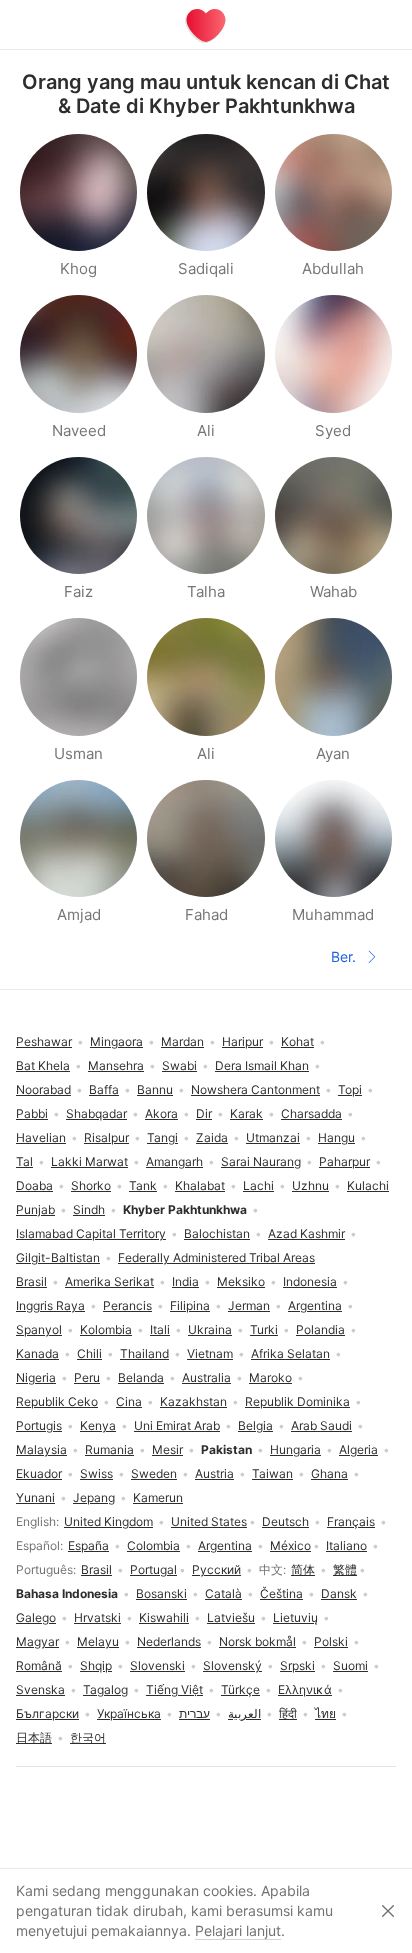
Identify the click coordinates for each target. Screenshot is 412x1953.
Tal (24, 1161)
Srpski (297, 1665)
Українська (129, 1713)
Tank (143, 1185)
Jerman (249, 1305)
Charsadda (311, 1113)
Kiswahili (164, 1617)
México (290, 1545)
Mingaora (116, 1041)
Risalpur (106, 1137)
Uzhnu (310, 1185)
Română (39, 1665)
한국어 (88, 1737)
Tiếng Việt (174, 1689)
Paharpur (344, 1161)
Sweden (154, 1473)
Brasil (96, 1569)
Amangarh (174, 1161)
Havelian (41, 1137)
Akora (161, 1113)
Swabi (179, 1065)
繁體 (345, 1569)
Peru (87, 1377)
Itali (160, 1329)
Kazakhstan (193, 1401)
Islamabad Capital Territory (91, 1233)
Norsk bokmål (257, 1641)
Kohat (297, 1041)
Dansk (339, 1593)
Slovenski (157, 1665)
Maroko (270, 1377)
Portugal (153, 1569)
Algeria (358, 1449)
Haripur (242, 1041)
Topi (350, 1089)
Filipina (190, 1305)
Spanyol (39, 1329)
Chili (89, 1353)
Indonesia (310, 1281)
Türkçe (240, 1689)
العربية (244, 1713)
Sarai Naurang (261, 1161)
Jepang (94, 1497)
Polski (331, 1641)
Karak (246, 1113)
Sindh (89, 1209)
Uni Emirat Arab (177, 1425)
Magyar (37, 1641)
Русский (216, 1569)
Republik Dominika (297, 1401)
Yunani (35, 1497)
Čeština (281, 1593)
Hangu (336, 1137)
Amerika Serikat (109, 1281)
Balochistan (217, 1233)
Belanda (141, 1377)
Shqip (96, 1665)
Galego (36, 1617)
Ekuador (39, 1473)
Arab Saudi (321, 1425)
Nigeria (36, 1377)
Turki (264, 1329)
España (88, 1545)
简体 (303, 1569)
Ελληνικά (305, 1689)
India (185, 1281)
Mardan (182, 1041)
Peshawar (44, 1041)
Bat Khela (43, 1065)
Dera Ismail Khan (262, 1065)
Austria (214, 1473)
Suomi (350, 1665)
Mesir (167, 1449)
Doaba (34, 1185)
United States (209, 1521)
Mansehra (116, 1065)
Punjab (35, 1209)
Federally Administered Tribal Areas (216, 1257)
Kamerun (158, 1497)
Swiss (96, 1473)
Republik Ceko (57, 1401)
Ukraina (210, 1329)
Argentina (225, 1545)
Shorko (91, 1185)
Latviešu (231, 1617)
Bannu (155, 1089)
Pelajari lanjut (238, 1930)
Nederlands (169, 1641)
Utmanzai (273, 1137)
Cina (129, 1401)
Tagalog (105, 1689)
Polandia (320, 1329)
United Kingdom (108, 1521)
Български (47, 1713)
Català (223, 1593)
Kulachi (368, 1185)
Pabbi (32, 1113)
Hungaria (295, 1449)
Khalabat (200, 1185)
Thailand (144, 1353)
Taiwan (272, 1473)
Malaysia (41, 1449)
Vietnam (210, 1353)
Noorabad (43, 1089)
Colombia (153, 1545)
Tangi (162, 1137)
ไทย (325, 1713)
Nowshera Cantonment (255, 1089)
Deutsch (285, 1521)
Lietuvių (295, 1617)
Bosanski (161, 1593)
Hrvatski (97, 1617)
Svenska (40, 1689)
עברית (194, 1713)
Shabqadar (96, 1113)
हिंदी (288, 1713)
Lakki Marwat (89, 1161)
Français (351, 1521)
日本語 (34, 1737)
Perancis (127, 1305)
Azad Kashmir (306, 1233)
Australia (206, 1377)
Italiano (346, 1545)
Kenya (98, 1425)
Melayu (98, 1641)
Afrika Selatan (290, 1353)
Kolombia (106, 1329)
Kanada (37, 1353)
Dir (204, 1113)
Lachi (258, 1185)
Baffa (104, 1089)
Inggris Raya (50, 1305)
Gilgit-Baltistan (58, 1257)
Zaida (212, 1137)
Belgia (255, 1425)
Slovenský (232, 1665)
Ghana (329, 1473)
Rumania (109, 1449)
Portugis (39, 1425)
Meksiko (241, 1281)
